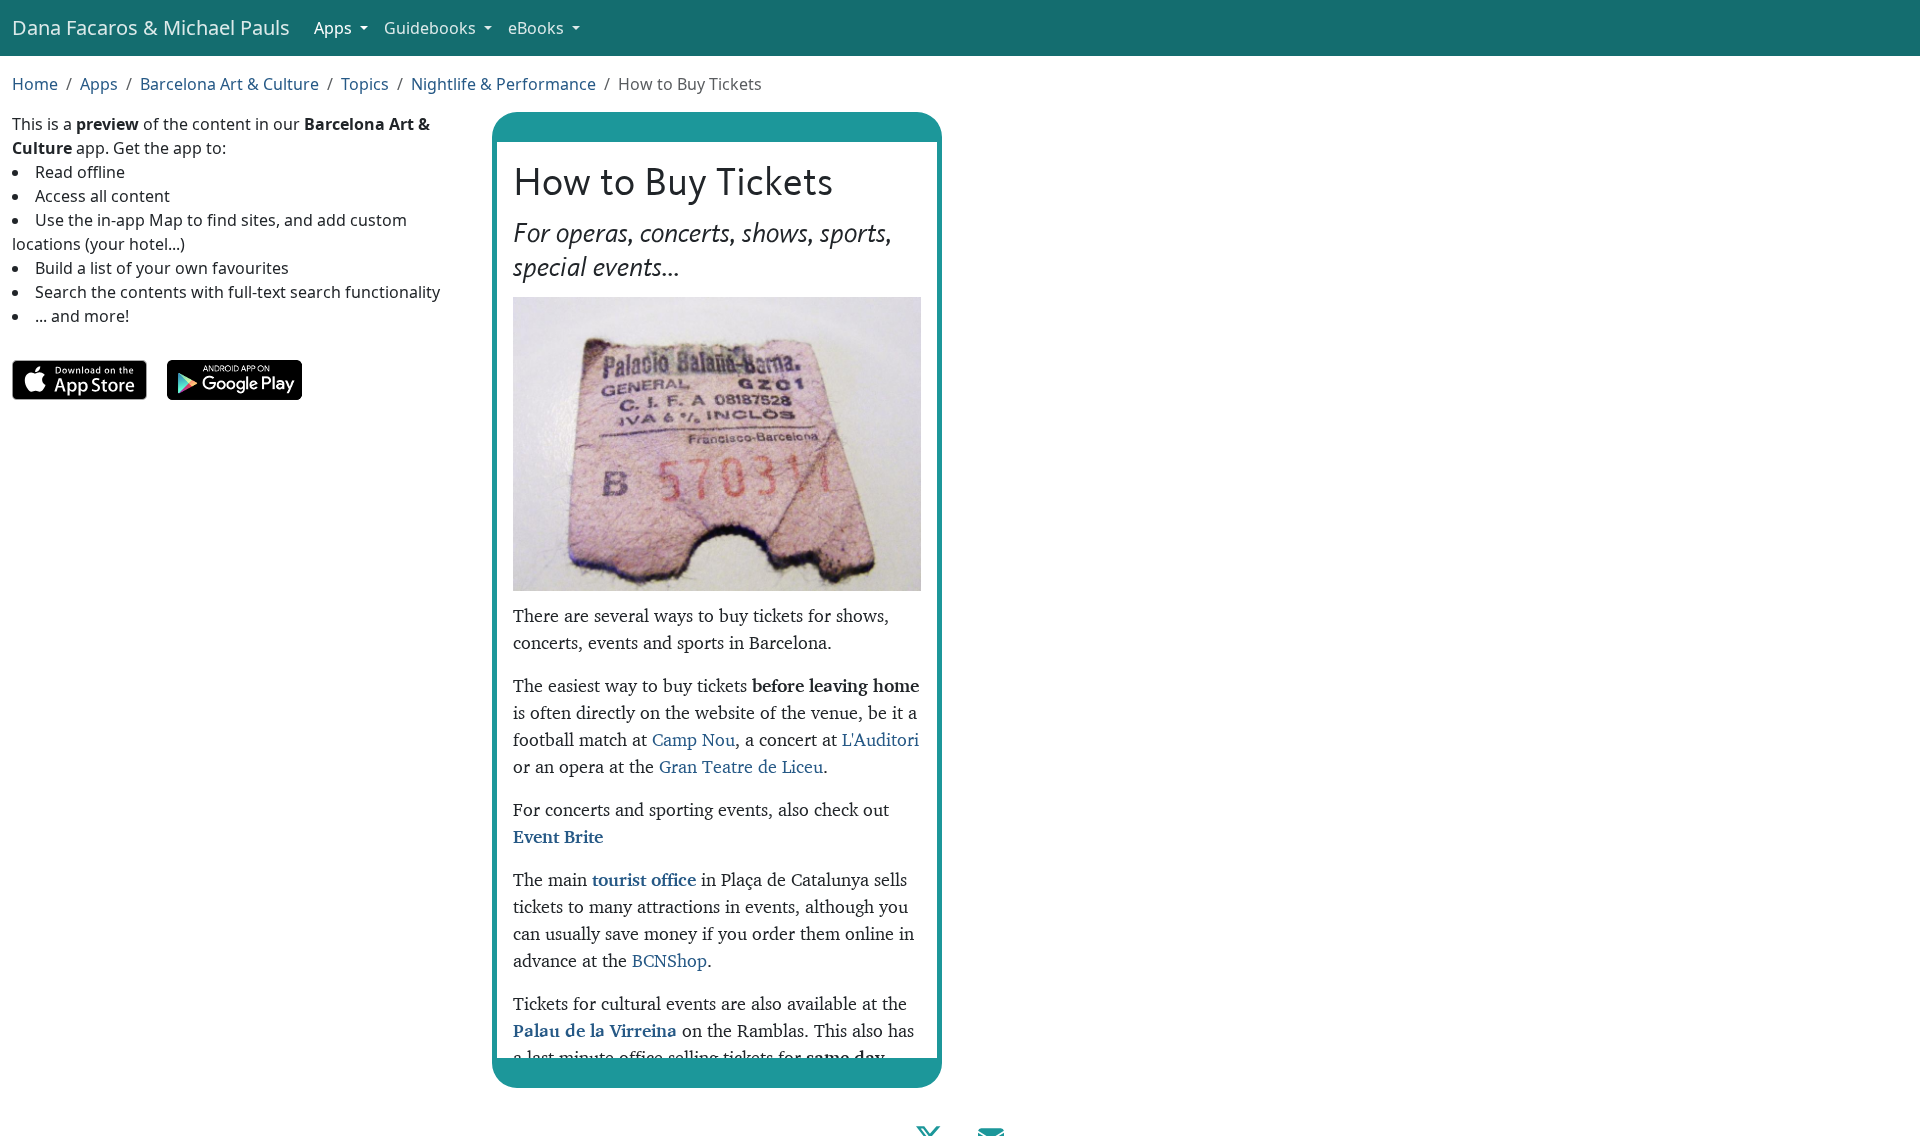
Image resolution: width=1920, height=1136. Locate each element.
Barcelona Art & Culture (229, 84)
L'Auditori (880, 739)
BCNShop (669, 960)
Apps (99, 84)
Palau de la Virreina (595, 1030)
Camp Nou (693, 739)
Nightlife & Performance (503, 84)
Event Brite (558, 836)
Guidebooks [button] (432, 28)
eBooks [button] (538, 28)
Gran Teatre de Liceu (741, 766)
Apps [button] (335, 28)
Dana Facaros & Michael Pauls (151, 27)
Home (35, 84)
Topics (365, 84)
